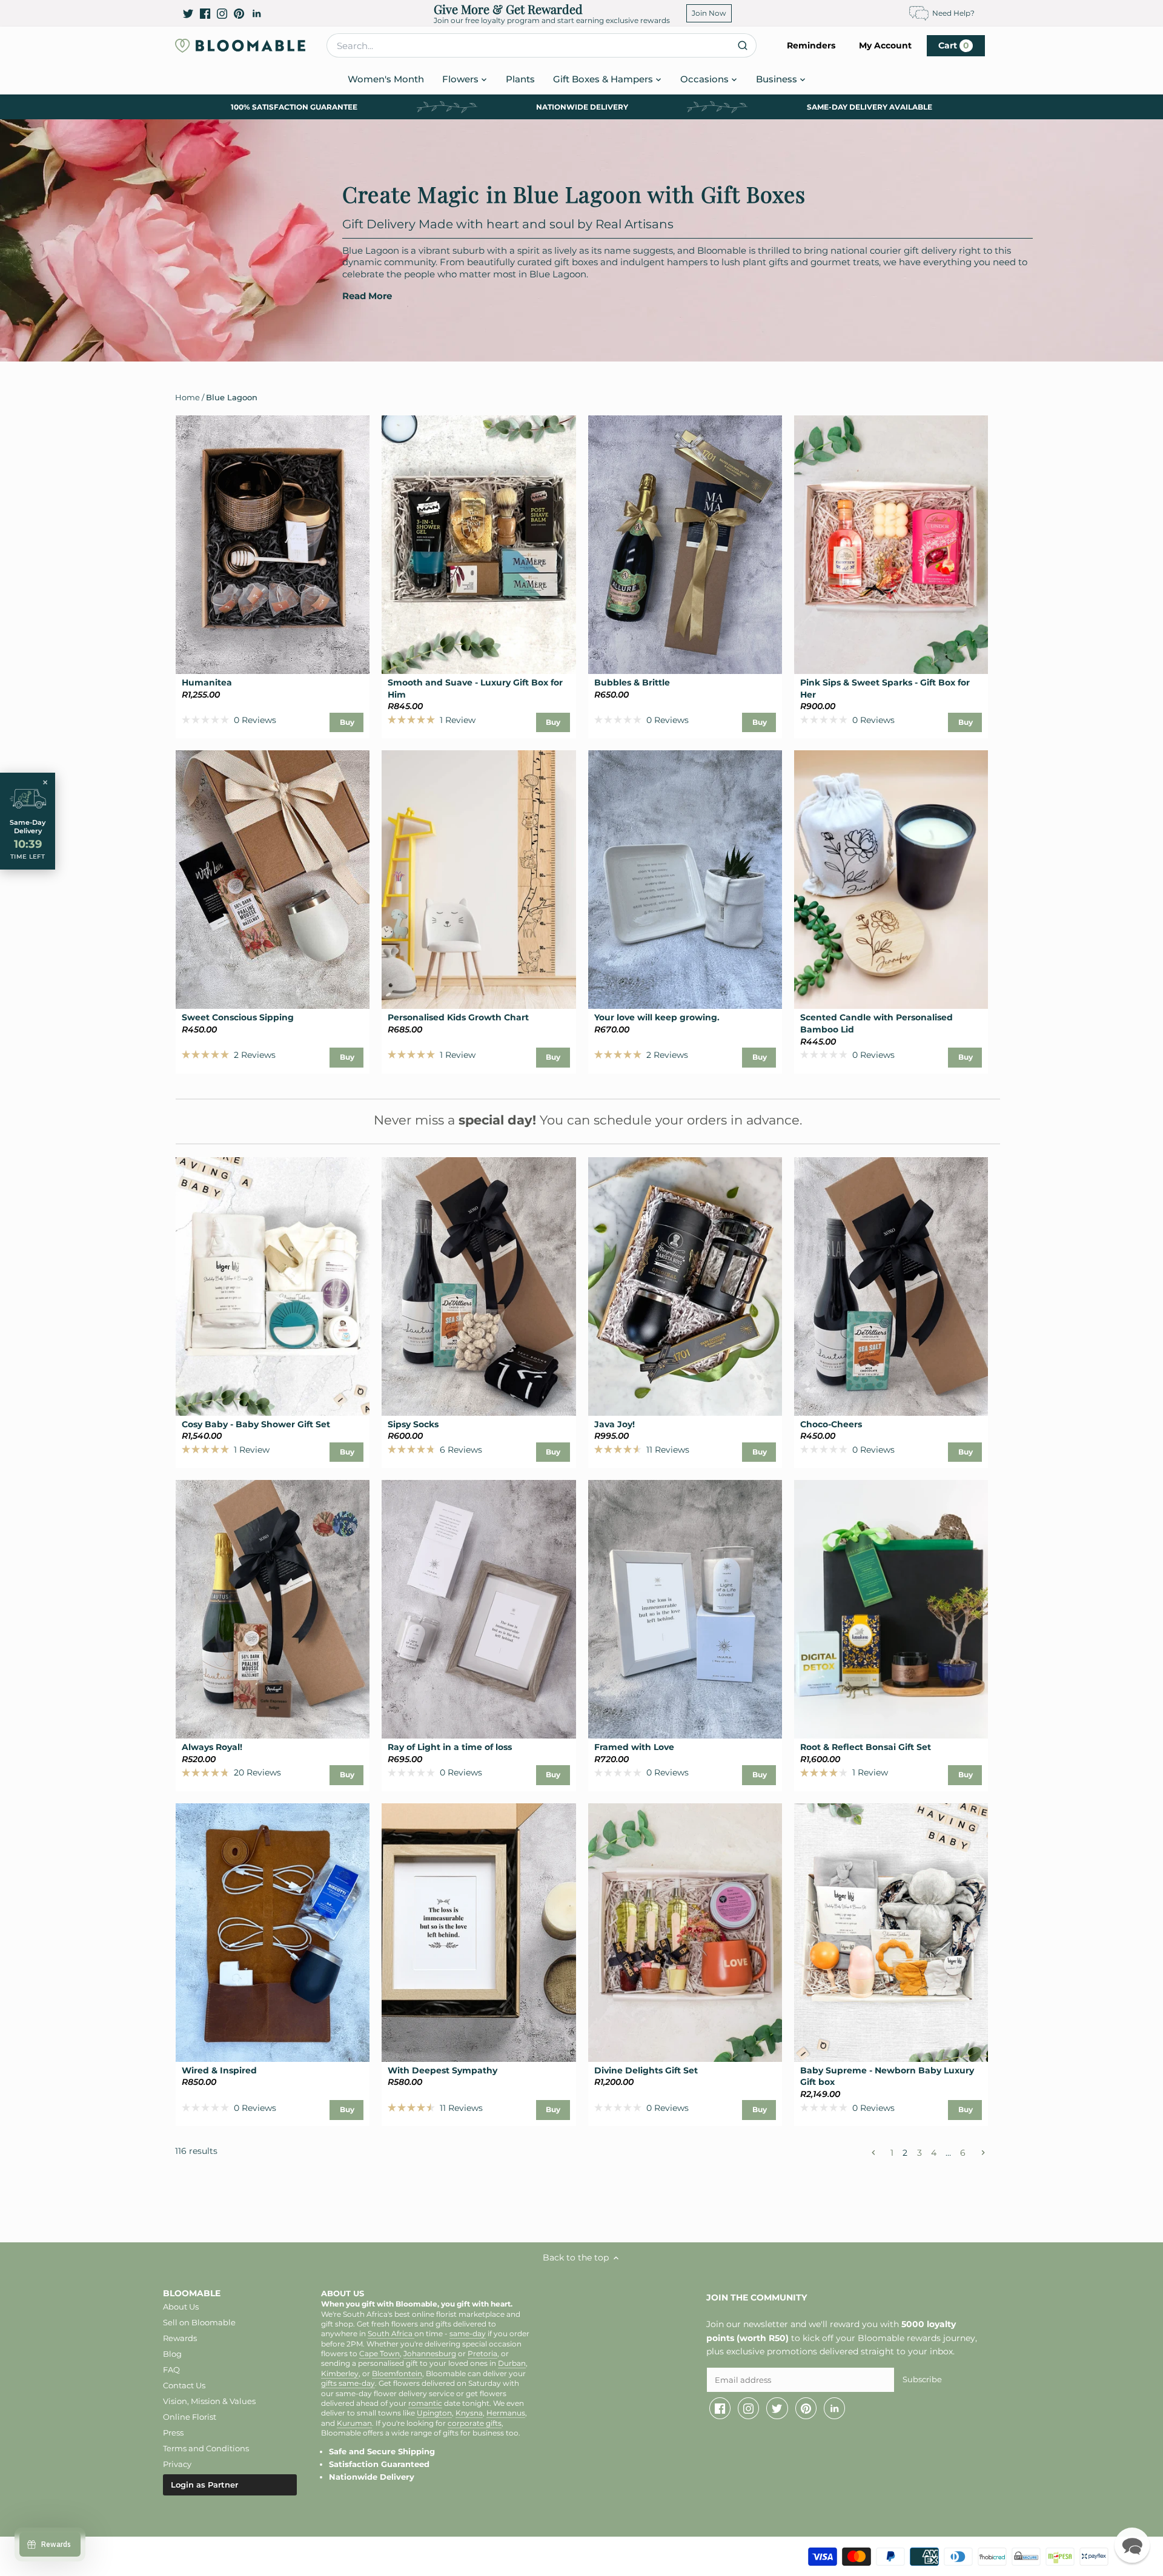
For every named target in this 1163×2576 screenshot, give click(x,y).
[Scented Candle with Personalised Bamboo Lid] (891, 880)
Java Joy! (615, 1424)
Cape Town (379, 2354)
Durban (512, 2363)
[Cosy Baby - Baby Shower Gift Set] (273, 1286)
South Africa (391, 2334)
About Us (181, 2307)
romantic (425, 2403)
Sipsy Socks (413, 1424)
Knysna (469, 2413)
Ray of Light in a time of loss (450, 1747)
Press (173, 2432)
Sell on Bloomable (199, 2322)
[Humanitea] (273, 545)
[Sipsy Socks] (479, 1286)
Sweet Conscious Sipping (238, 1017)
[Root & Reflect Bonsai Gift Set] (891, 1609)
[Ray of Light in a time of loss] (479, 1609)
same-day (468, 2334)
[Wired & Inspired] (273, 1933)
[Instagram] (222, 13)
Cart (954, 45)
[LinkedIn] (257, 13)
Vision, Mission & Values (209, 2401)
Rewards (180, 2338)
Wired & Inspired (219, 2070)
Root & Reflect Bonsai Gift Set (866, 1747)
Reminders (811, 45)
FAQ (171, 2370)
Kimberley (340, 2374)
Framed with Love (634, 1747)
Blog (172, 2354)
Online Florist (190, 2417)
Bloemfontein (397, 2374)
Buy (347, 722)
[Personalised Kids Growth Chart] (479, 880)
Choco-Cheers (831, 1424)
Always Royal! (212, 1747)
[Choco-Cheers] (891, 1286)
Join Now (709, 13)
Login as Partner (204, 2485)
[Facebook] (205, 13)
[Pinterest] (239, 13)
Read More (367, 296)
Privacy (177, 2464)
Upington (434, 2413)
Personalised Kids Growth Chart (458, 1017)
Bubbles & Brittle (632, 682)
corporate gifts (475, 2423)
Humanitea (207, 682)
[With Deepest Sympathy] (479, 1933)
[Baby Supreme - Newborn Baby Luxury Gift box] (891, 1933)
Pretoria (482, 2354)
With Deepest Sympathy (442, 2070)
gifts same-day (348, 2383)
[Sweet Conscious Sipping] (273, 880)
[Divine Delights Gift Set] (685, 1933)
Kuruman (354, 2423)
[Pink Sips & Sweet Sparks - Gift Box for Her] (891, 545)
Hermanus (506, 2413)
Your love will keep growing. (657, 1017)
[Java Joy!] (685, 1286)
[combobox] (542, 45)
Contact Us (184, 2385)
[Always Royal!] (273, 1609)
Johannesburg (430, 2354)
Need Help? (953, 13)
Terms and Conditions (206, 2448)
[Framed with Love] (685, 1609)
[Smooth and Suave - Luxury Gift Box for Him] (479, 545)
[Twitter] (188, 13)
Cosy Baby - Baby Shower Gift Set (256, 1424)
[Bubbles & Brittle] (685, 545)
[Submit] (742, 45)
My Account (885, 45)
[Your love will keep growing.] (685, 880)
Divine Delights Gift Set (646, 2070)
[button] (1132, 2545)
